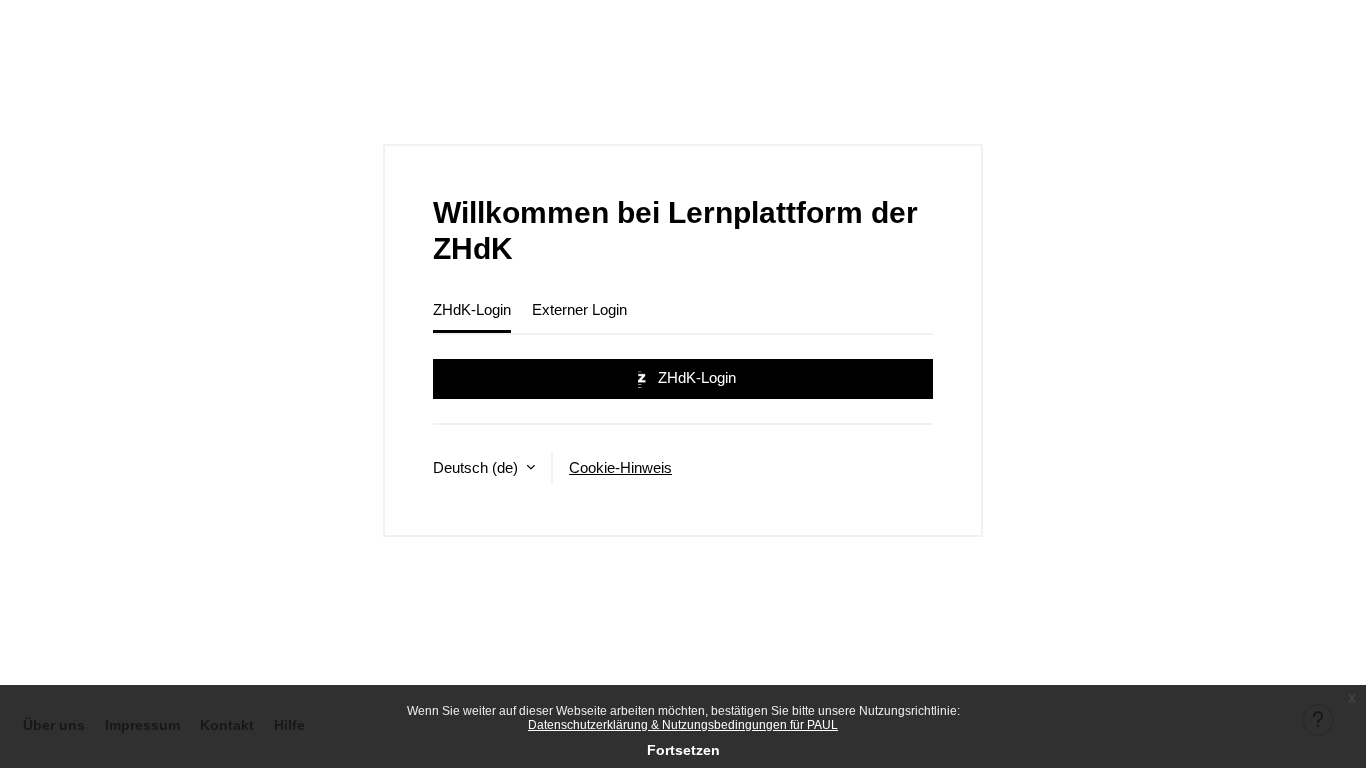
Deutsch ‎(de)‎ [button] (477, 467)
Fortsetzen (683, 750)
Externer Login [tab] (579, 309)
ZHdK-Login (695, 377)
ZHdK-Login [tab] (472, 309)
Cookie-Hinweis (620, 467)
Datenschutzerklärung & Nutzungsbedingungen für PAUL (683, 725)
